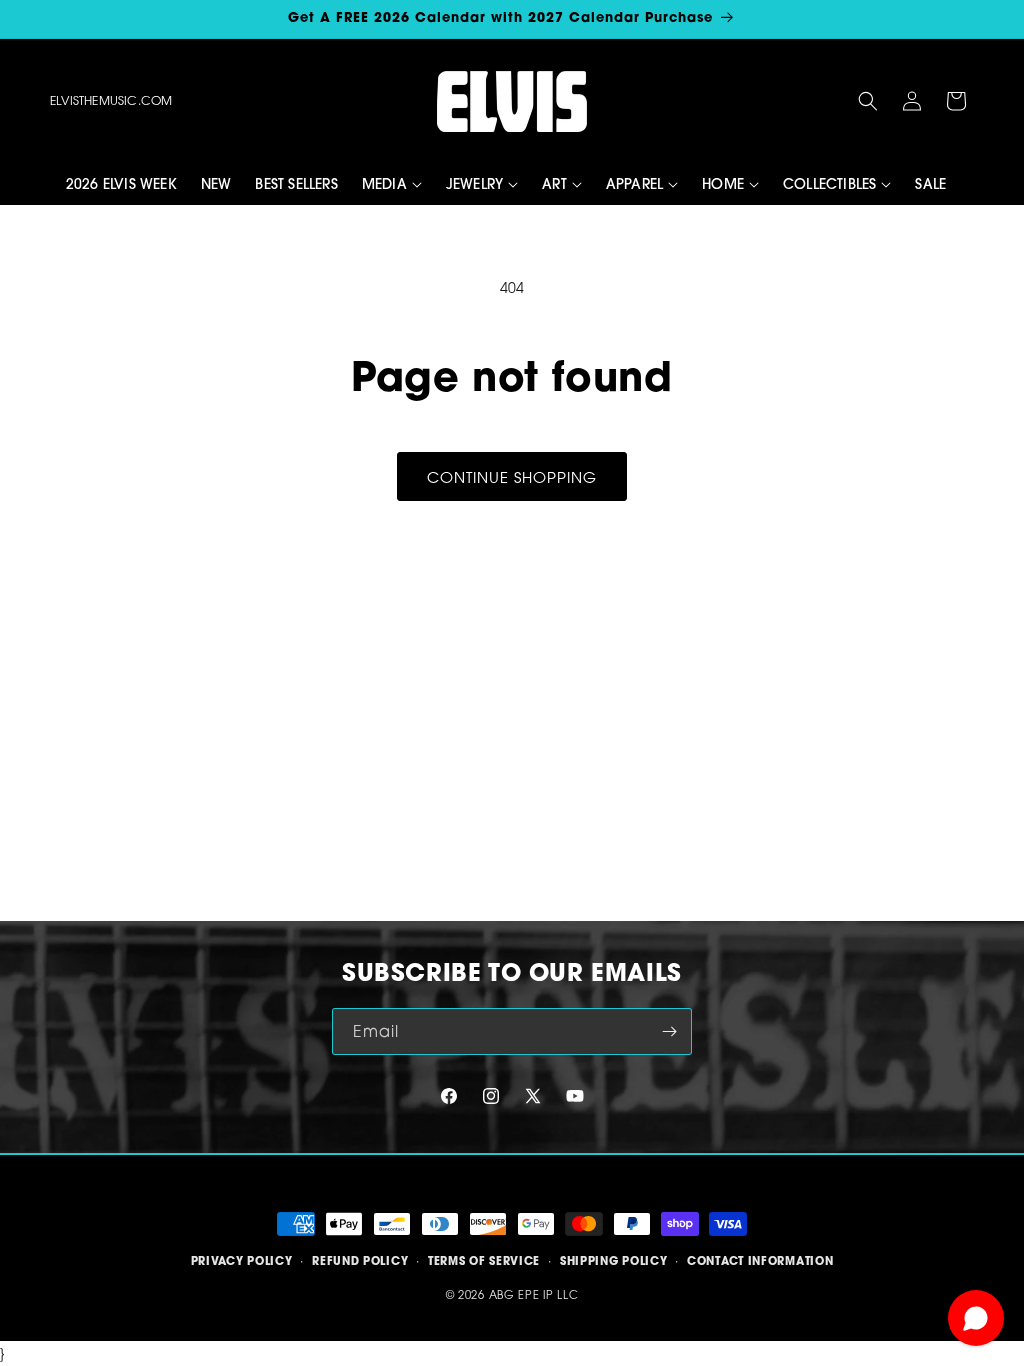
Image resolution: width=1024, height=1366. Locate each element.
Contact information (760, 1261)
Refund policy (360, 1261)
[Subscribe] (669, 1031)
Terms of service (484, 1261)
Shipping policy (614, 1261)
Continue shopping (512, 477)
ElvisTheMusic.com (111, 100)
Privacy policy (242, 1261)
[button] (868, 101)
